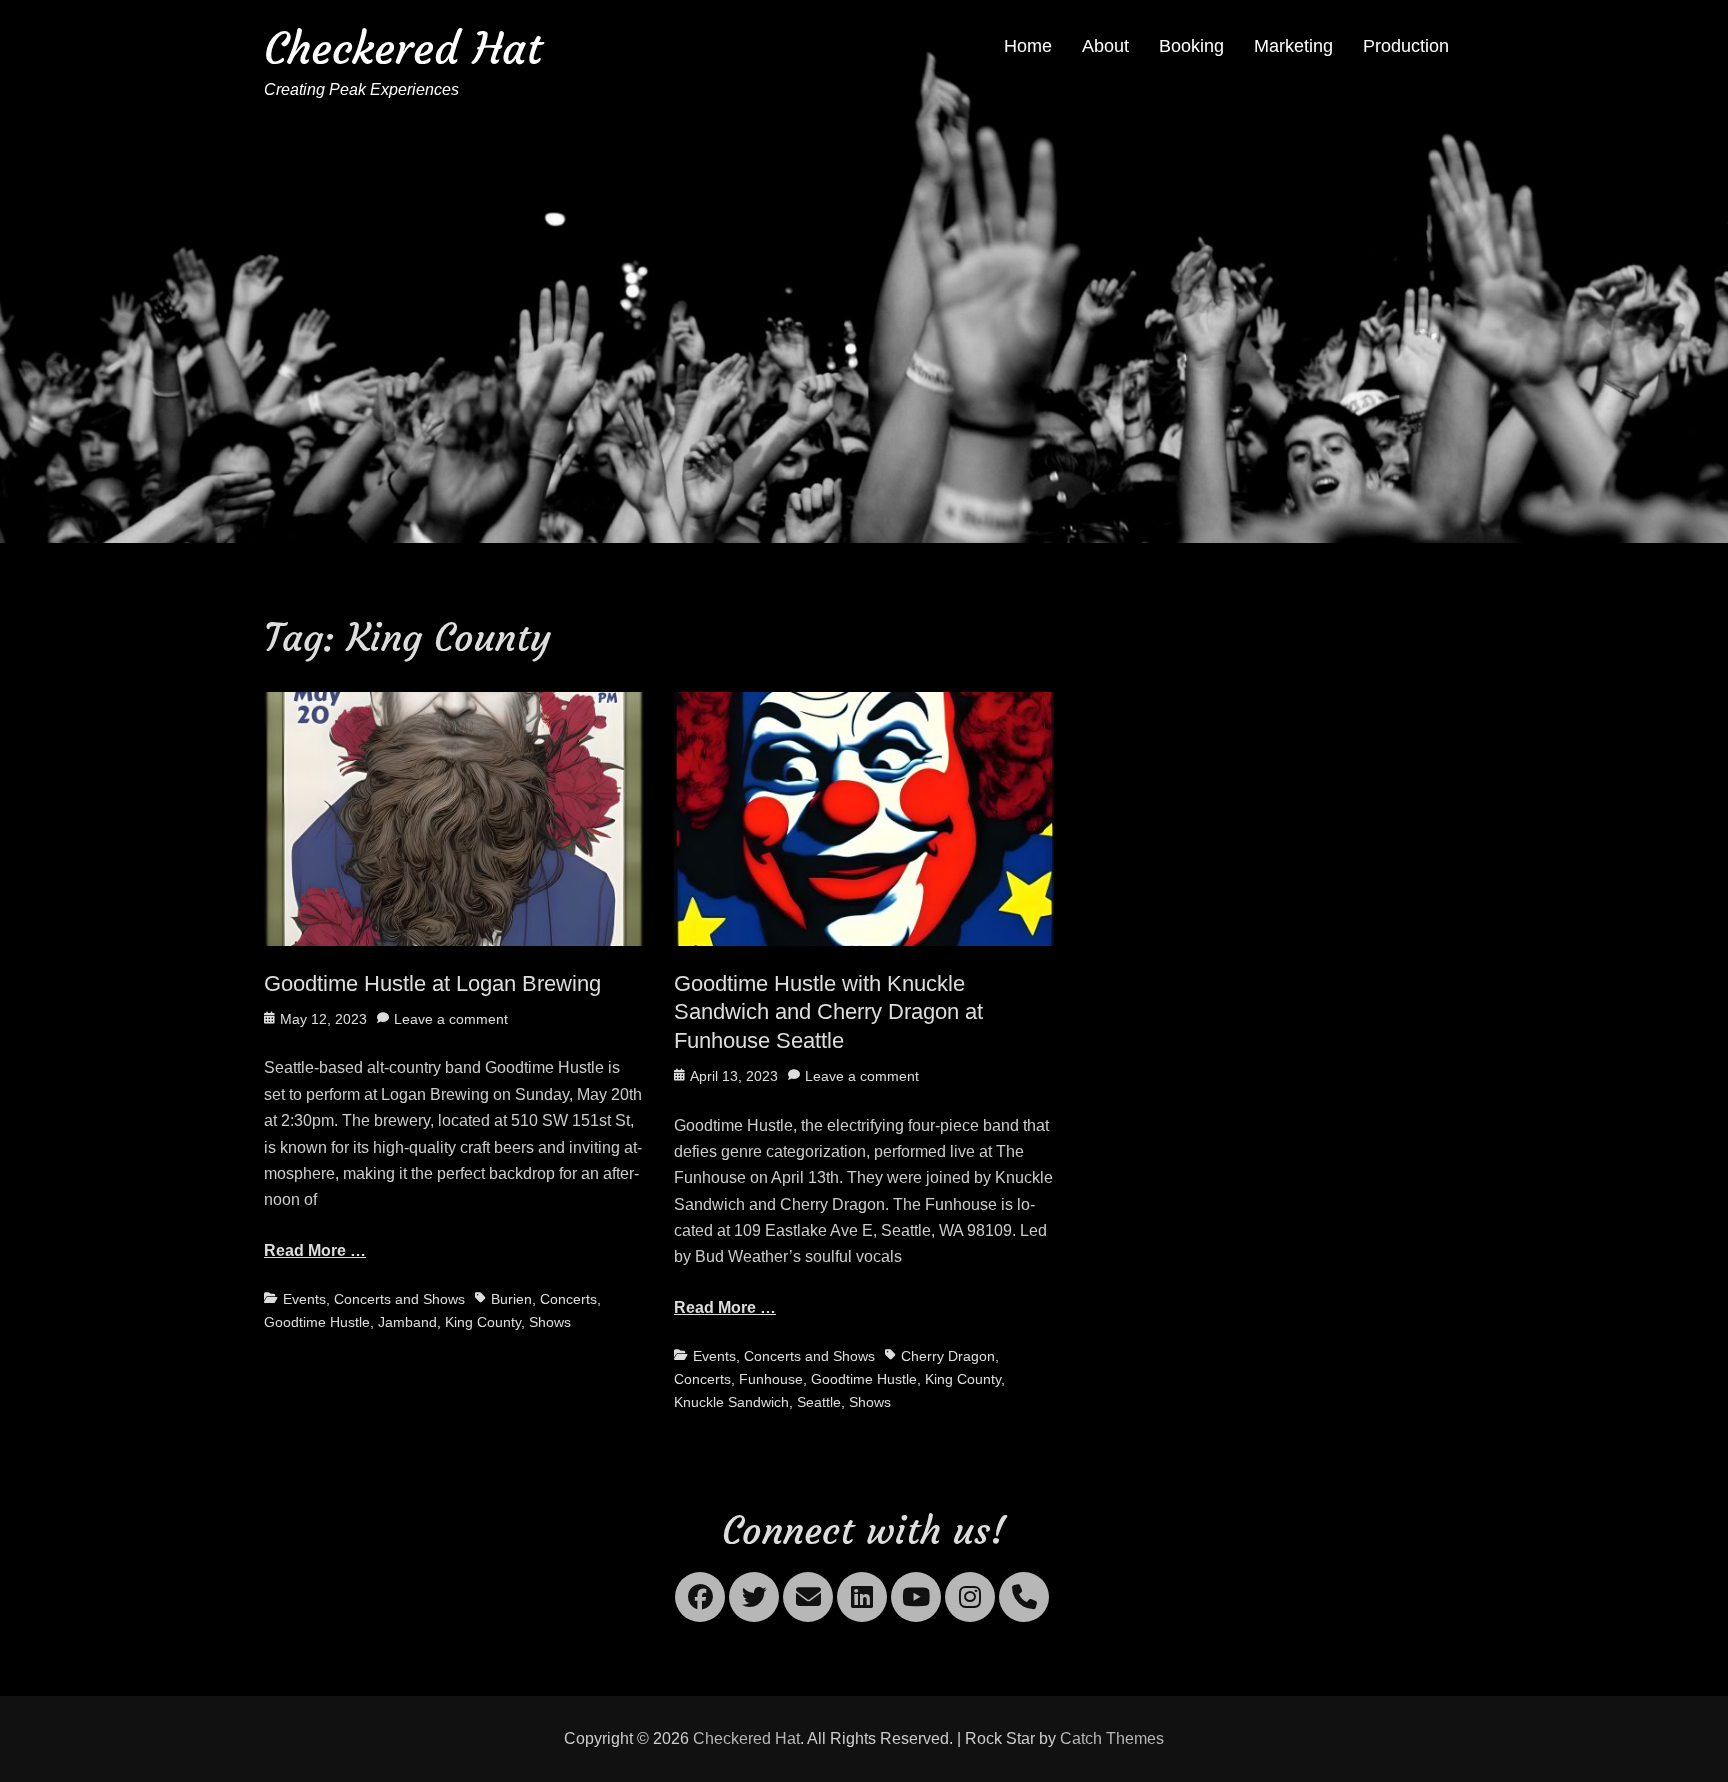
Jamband (407, 1322)
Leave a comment (451, 1019)
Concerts (568, 1299)
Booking (1191, 46)
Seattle (819, 1402)
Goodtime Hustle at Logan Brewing (432, 983)
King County (483, 1322)
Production (1406, 46)
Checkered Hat (403, 48)
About (1105, 46)
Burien (511, 1299)
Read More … (315, 1250)
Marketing (1293, 46)
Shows (550, 1322)
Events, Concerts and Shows (374, 1299)
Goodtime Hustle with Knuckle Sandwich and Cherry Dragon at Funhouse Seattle (828, 1012)
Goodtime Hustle (317, 1322)
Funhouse (771, 1379)
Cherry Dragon (948, 1356)
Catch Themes (1112, 1738)
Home (1028, 46)
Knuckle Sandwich (731, 1402)
